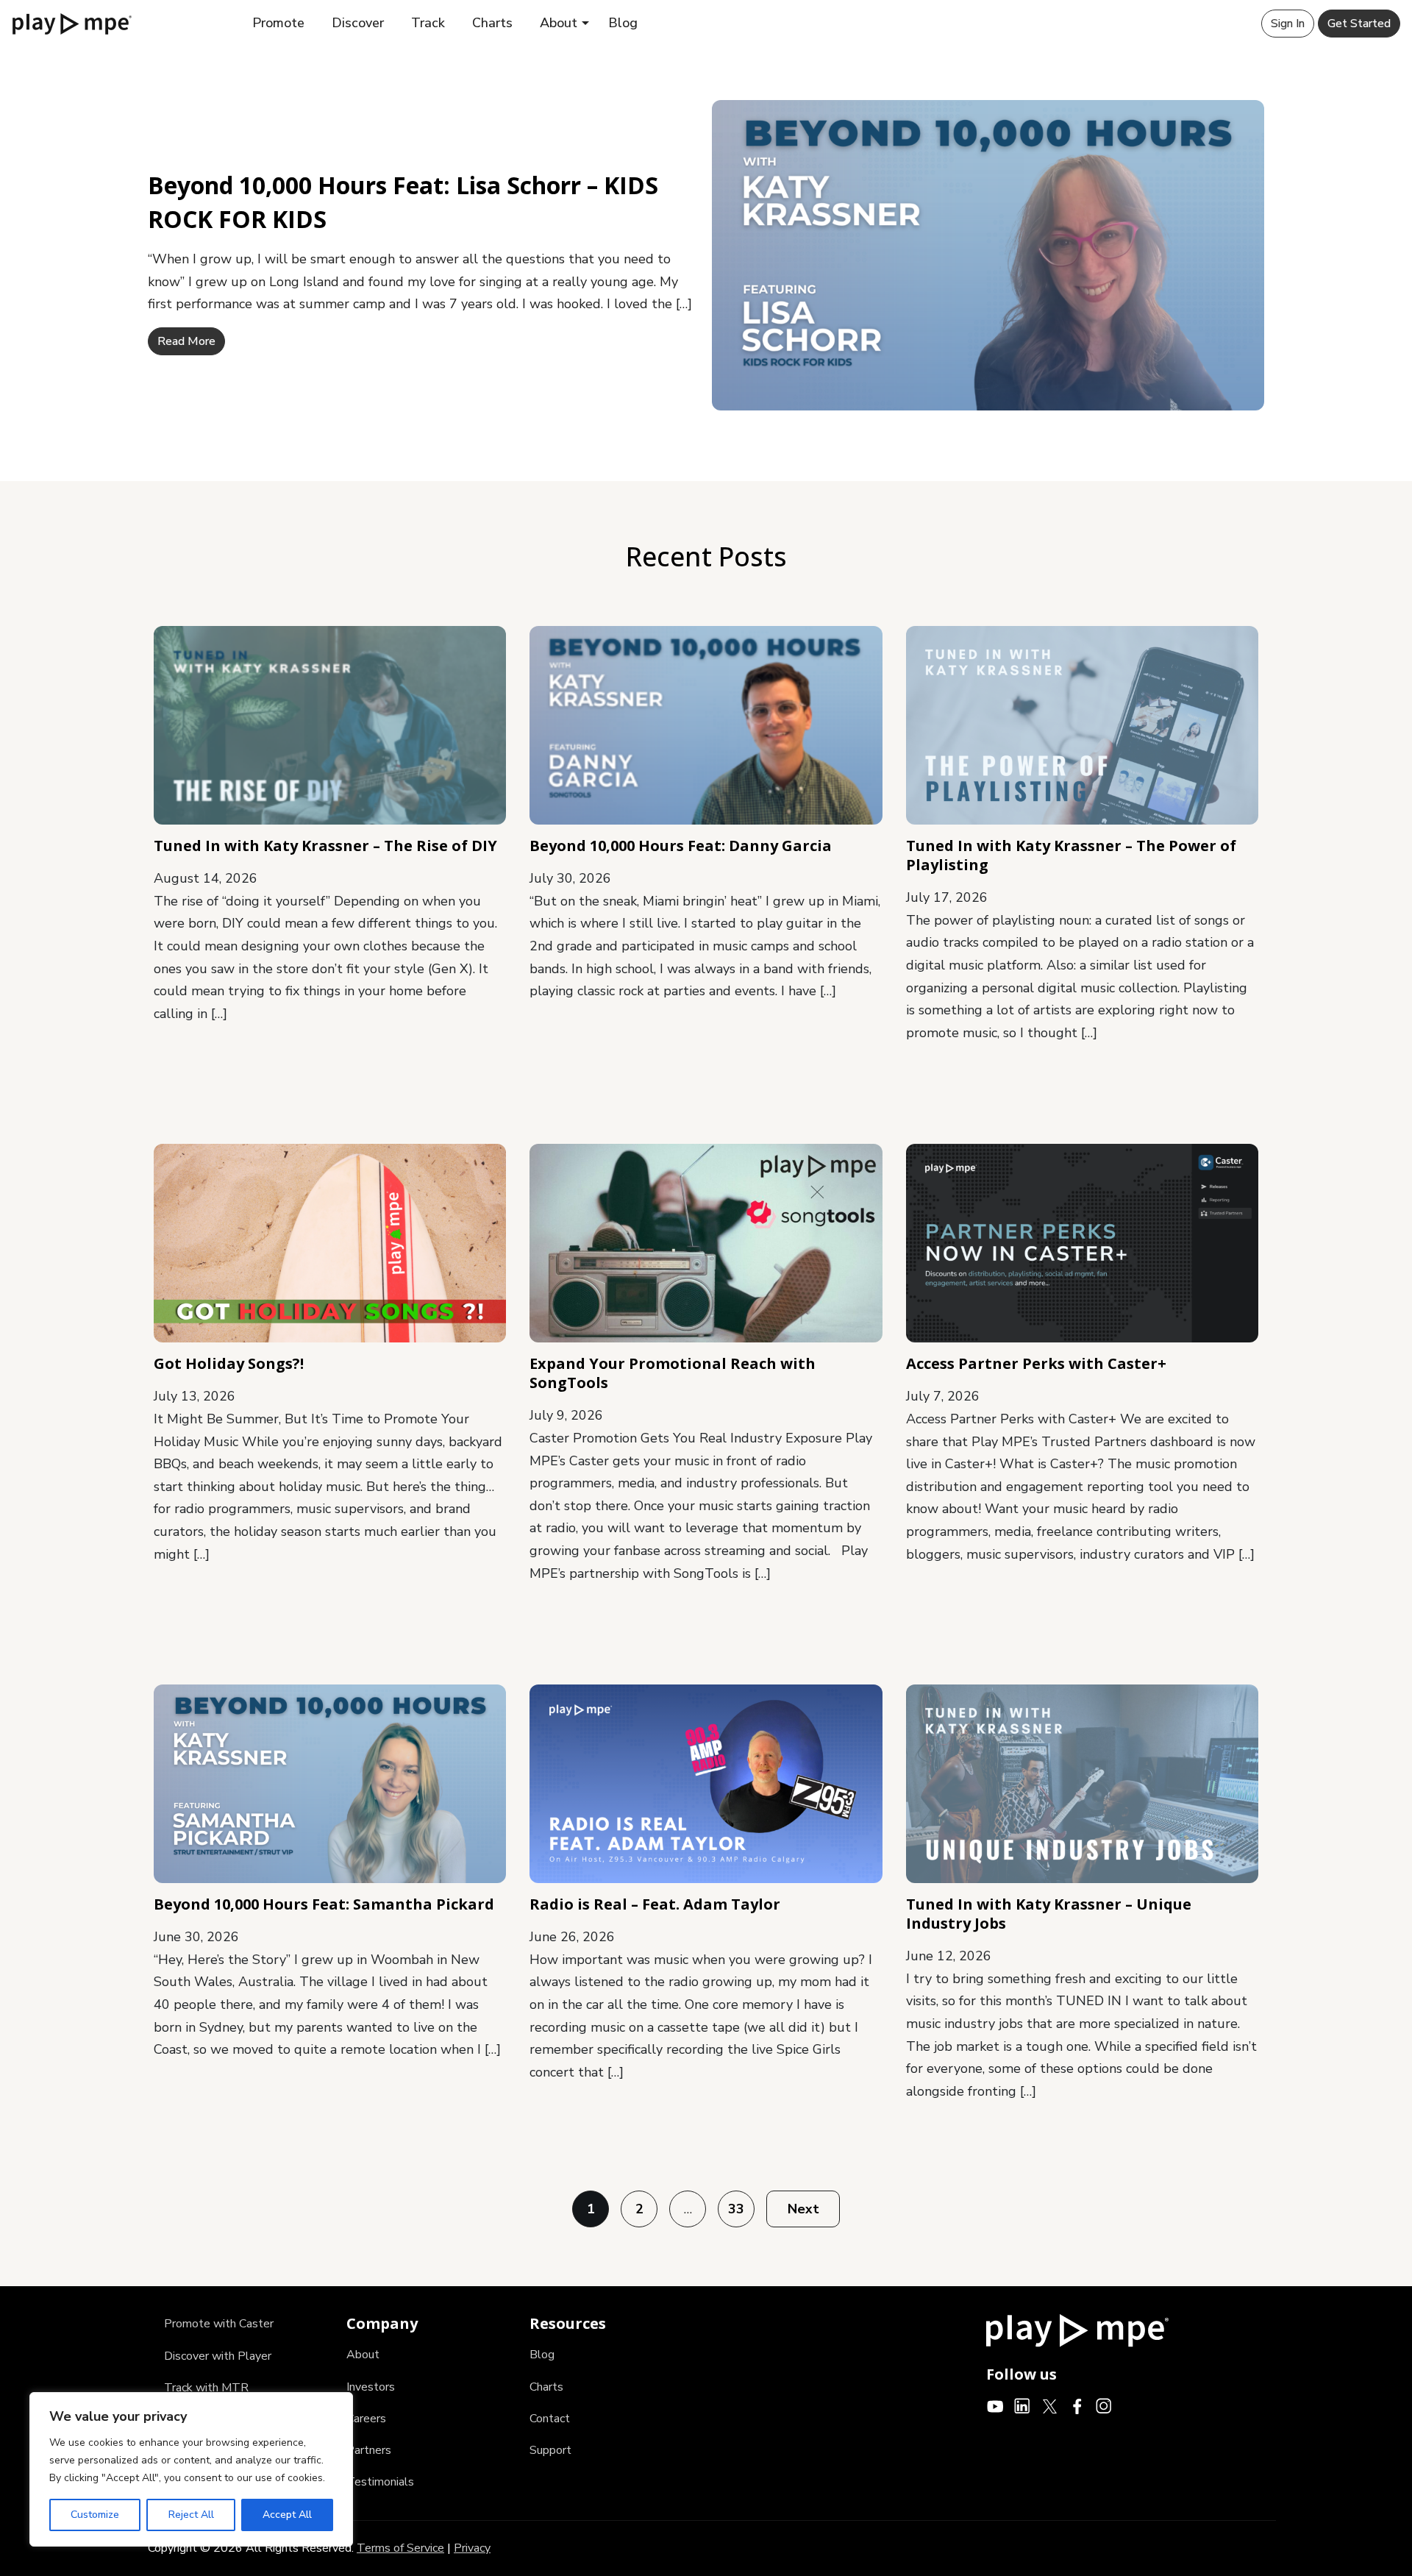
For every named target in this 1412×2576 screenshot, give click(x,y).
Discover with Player (218, 2356)
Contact (550, 2419)
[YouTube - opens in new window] (995, 2405)
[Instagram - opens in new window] (1104, 2405)
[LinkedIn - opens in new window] (1023, 2405)
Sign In (1288, 24)
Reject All (191, 2515)
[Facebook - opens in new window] (1077, 2405)
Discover (358, 23)
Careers (366, 2419)
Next (803, 2209)
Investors (371, 2387)
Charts (492, 23)
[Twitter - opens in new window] (1050, 2405)
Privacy (472, 2548)
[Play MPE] (72, 23)
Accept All (287, 2515)
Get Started (1359, 24)
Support (550, 2450)
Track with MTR (206, 2388)
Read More (186, 341)
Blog (623, 23)
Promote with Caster (219, 2324)
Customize (95, 2515)
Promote (278, 23)
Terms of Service (400, 2548)
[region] (191, 2469)
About (559, 23)
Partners (369, 2450)
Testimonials (380, 2482)
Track (428, 23)
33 (736, 2209)
